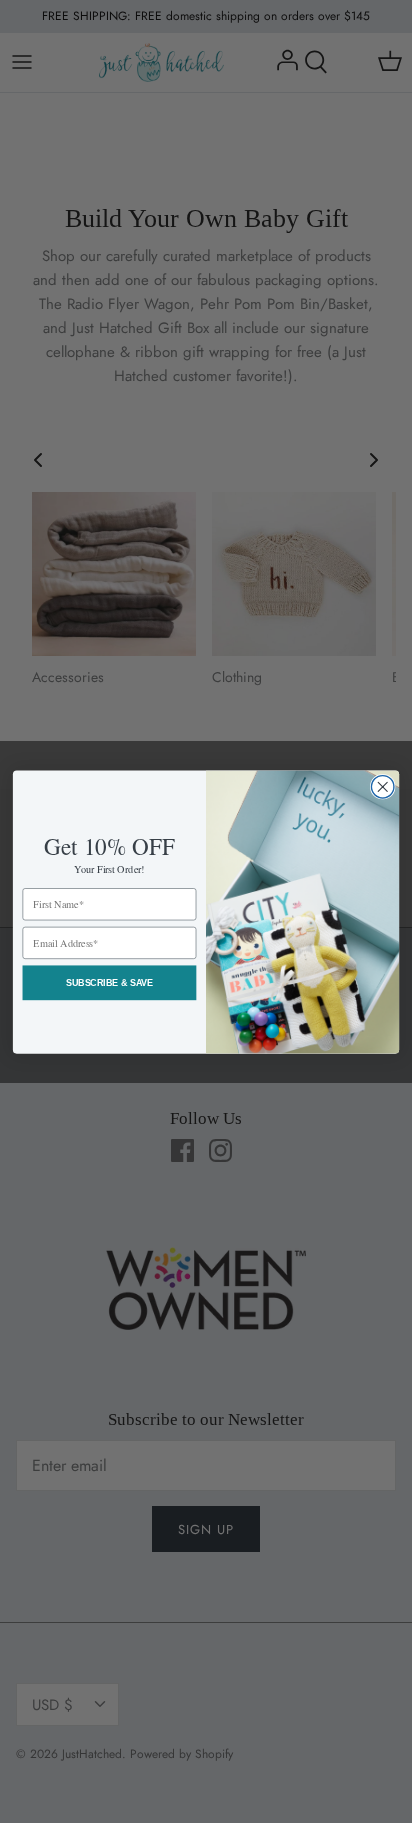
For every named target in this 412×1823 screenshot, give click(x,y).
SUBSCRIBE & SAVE (109, 982)
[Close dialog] (382, 786)
